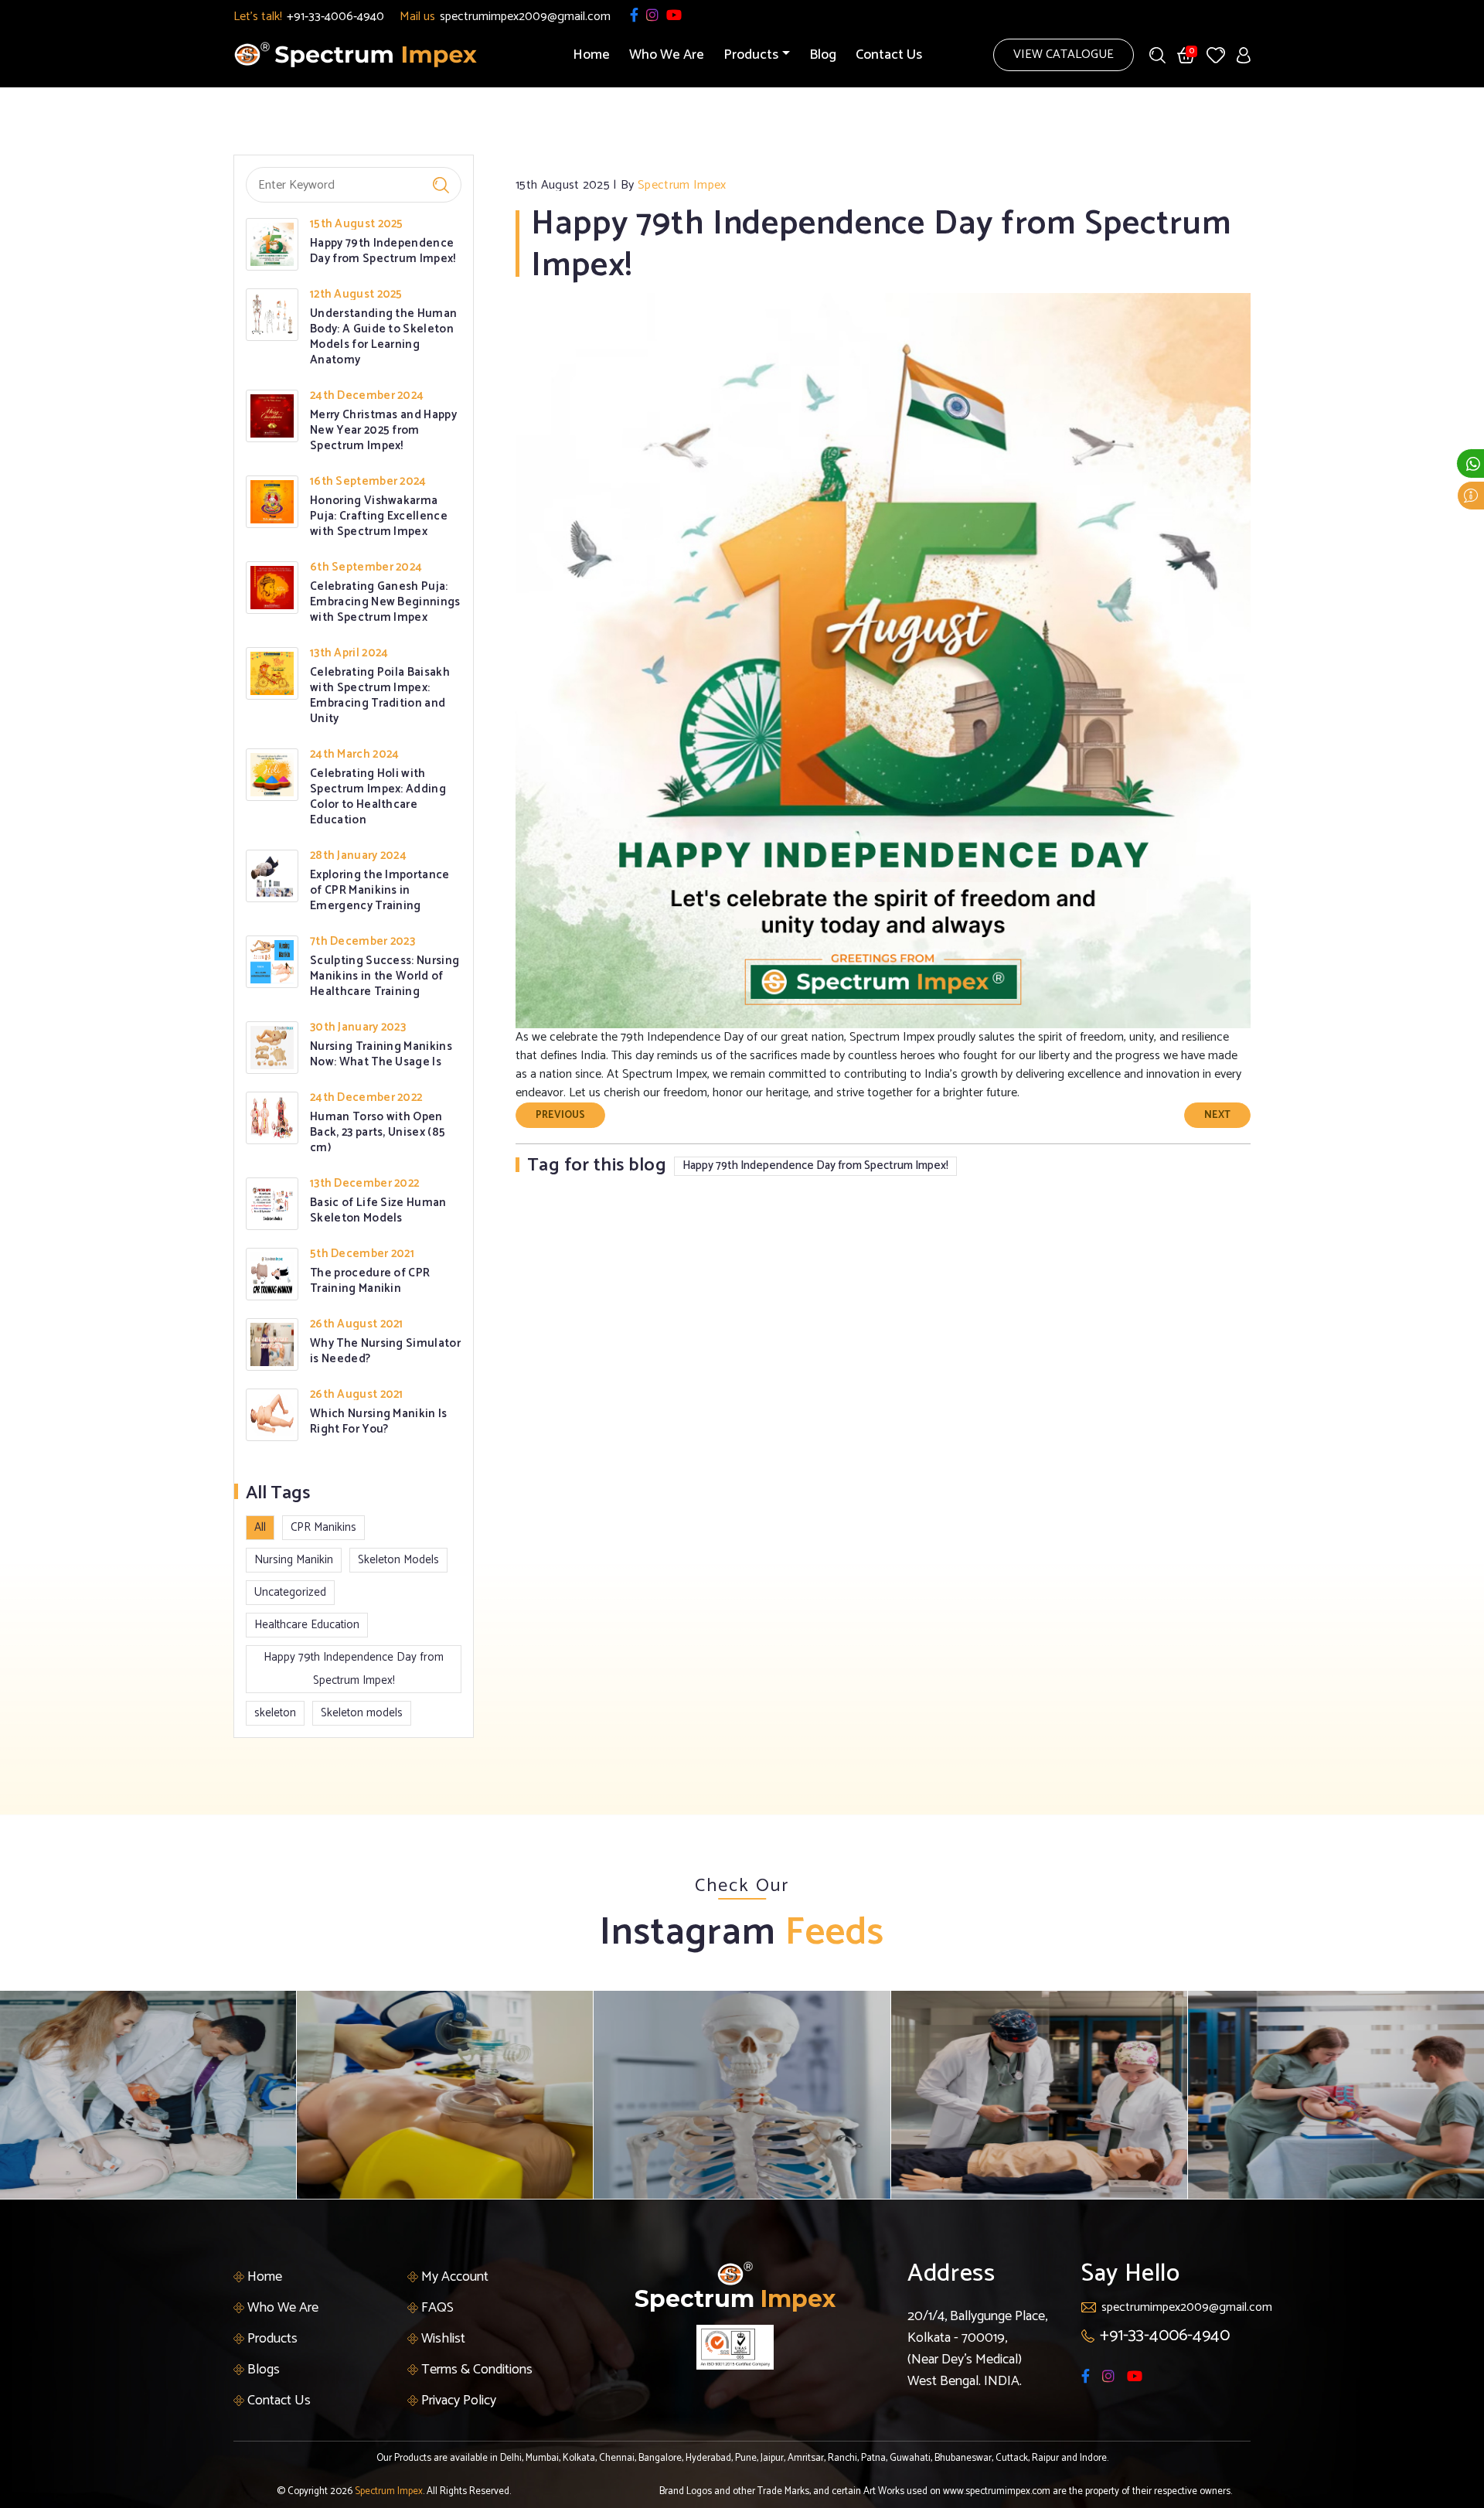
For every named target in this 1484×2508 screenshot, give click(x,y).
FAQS (436, 2308)
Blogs (262, 2370)
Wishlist (442, 2339)
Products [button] (751, 55)
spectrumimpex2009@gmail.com (525, 17)
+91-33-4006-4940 (335, 17)
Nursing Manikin (294, 1560)
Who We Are (667, 55)
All (260, 1527)
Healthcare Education (307, 1625)
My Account (453, 2277)
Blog (823, 55)
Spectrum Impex (389, 2491)
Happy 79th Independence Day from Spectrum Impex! (354, 1669)
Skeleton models (362, 1713)
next (1217, 1115)
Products (271, 2339)
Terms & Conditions (475, 2370)
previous (560, 1115)
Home (591, 55)
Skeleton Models (398, 1560)
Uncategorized (290, 1592)
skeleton (275, 1713)
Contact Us (889, 55)
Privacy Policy (457, 2401)
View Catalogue (1064, 55)
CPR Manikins (323, 1527)
